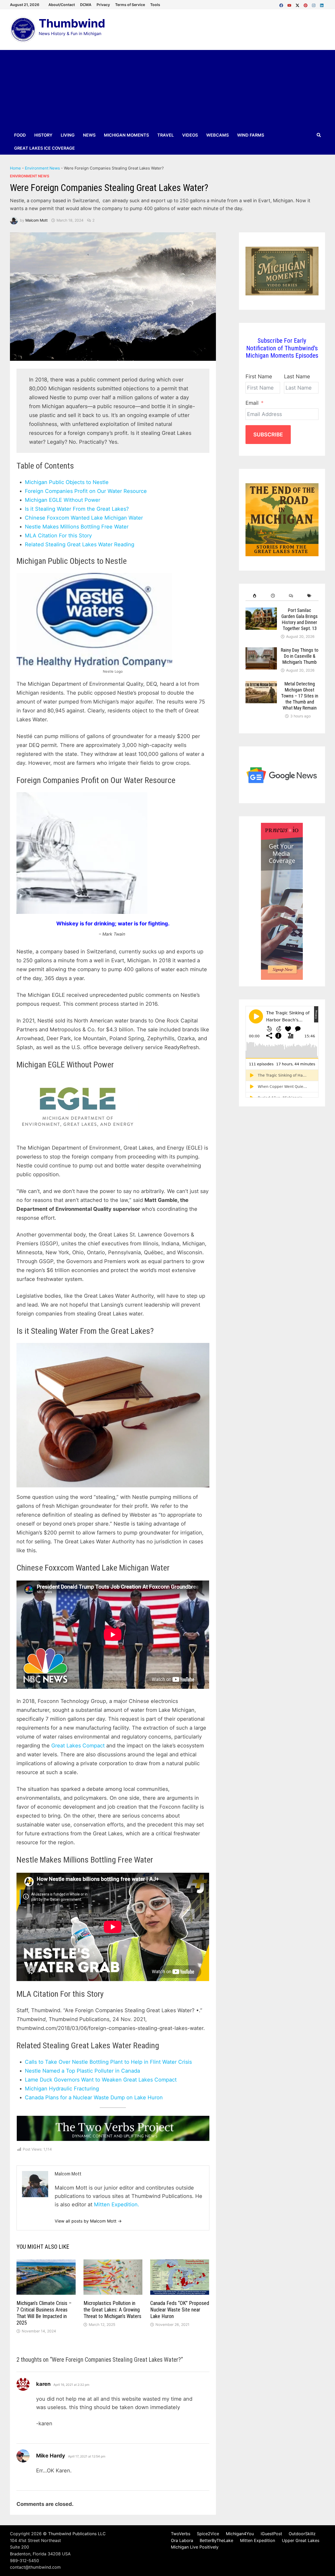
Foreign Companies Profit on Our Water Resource (86, 491)
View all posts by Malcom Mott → (88, 2221)
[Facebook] (282, 4)
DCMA (86, 5)
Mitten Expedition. (117, 2204)
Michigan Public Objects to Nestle (67, 482)
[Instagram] (314, 4)
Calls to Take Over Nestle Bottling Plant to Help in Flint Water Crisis (108, 2062)
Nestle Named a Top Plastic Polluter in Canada (82, 2071)
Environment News (42, 168)
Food (20, 135)
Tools (155, 5)
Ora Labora (182, 2540)
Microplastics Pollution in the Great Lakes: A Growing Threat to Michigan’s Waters (112, 2310)
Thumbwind (72, 23)
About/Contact (62, 5)
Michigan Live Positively (195, 2547)
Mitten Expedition (258, 2540)
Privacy (103, 5)
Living (68, 135)
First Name (259, 376)
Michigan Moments (126, 135)
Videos (190, 135)
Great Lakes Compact (78, 1746)
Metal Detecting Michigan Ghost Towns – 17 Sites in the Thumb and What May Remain (300, 696)
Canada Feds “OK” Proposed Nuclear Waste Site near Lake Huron (180, 2310)
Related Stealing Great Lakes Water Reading (80, 544)
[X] (298, 4)
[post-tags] (309, 596)
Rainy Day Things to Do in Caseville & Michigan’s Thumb (300, 656)
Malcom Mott (37, 220)
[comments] (291, 596)
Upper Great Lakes (301, 2540)
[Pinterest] (306, 4)
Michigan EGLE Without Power (63, 500)
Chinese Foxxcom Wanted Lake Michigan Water (84, 518)
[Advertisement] (167, 89)
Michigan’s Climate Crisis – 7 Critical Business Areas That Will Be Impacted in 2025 (44, 2313)
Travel (166, 135)
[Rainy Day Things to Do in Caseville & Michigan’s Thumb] (261, 651)
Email (252, 403)
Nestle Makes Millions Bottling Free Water (77, 527)
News (89, 135)
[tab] (255, 596)
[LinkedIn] (322, 4)
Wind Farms (251, 135)
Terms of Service (130, 5)
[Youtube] (290, 4)
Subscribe (268, 435)
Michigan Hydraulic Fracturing (62, 2089)
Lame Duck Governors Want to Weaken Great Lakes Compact (102, 2080)
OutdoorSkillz (302, 2534)
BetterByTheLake (216, 2540)
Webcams (217, 135)
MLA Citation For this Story (58, 536)
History (43, 135)
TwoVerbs (181, 2534)
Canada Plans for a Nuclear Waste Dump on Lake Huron (94, 2097)
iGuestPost (271, 2534)
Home (15, 168)
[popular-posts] (255, 596)
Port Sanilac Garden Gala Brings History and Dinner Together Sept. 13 (300, 619)
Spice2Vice (208, 2534)
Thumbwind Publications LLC (77, 2534)
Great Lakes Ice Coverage (44, 148)
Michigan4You (240, 2534)
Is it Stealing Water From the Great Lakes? (77, 509)
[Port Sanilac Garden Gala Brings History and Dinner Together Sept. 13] (261, 612)
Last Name (297, 376)
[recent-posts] (273, 596)
